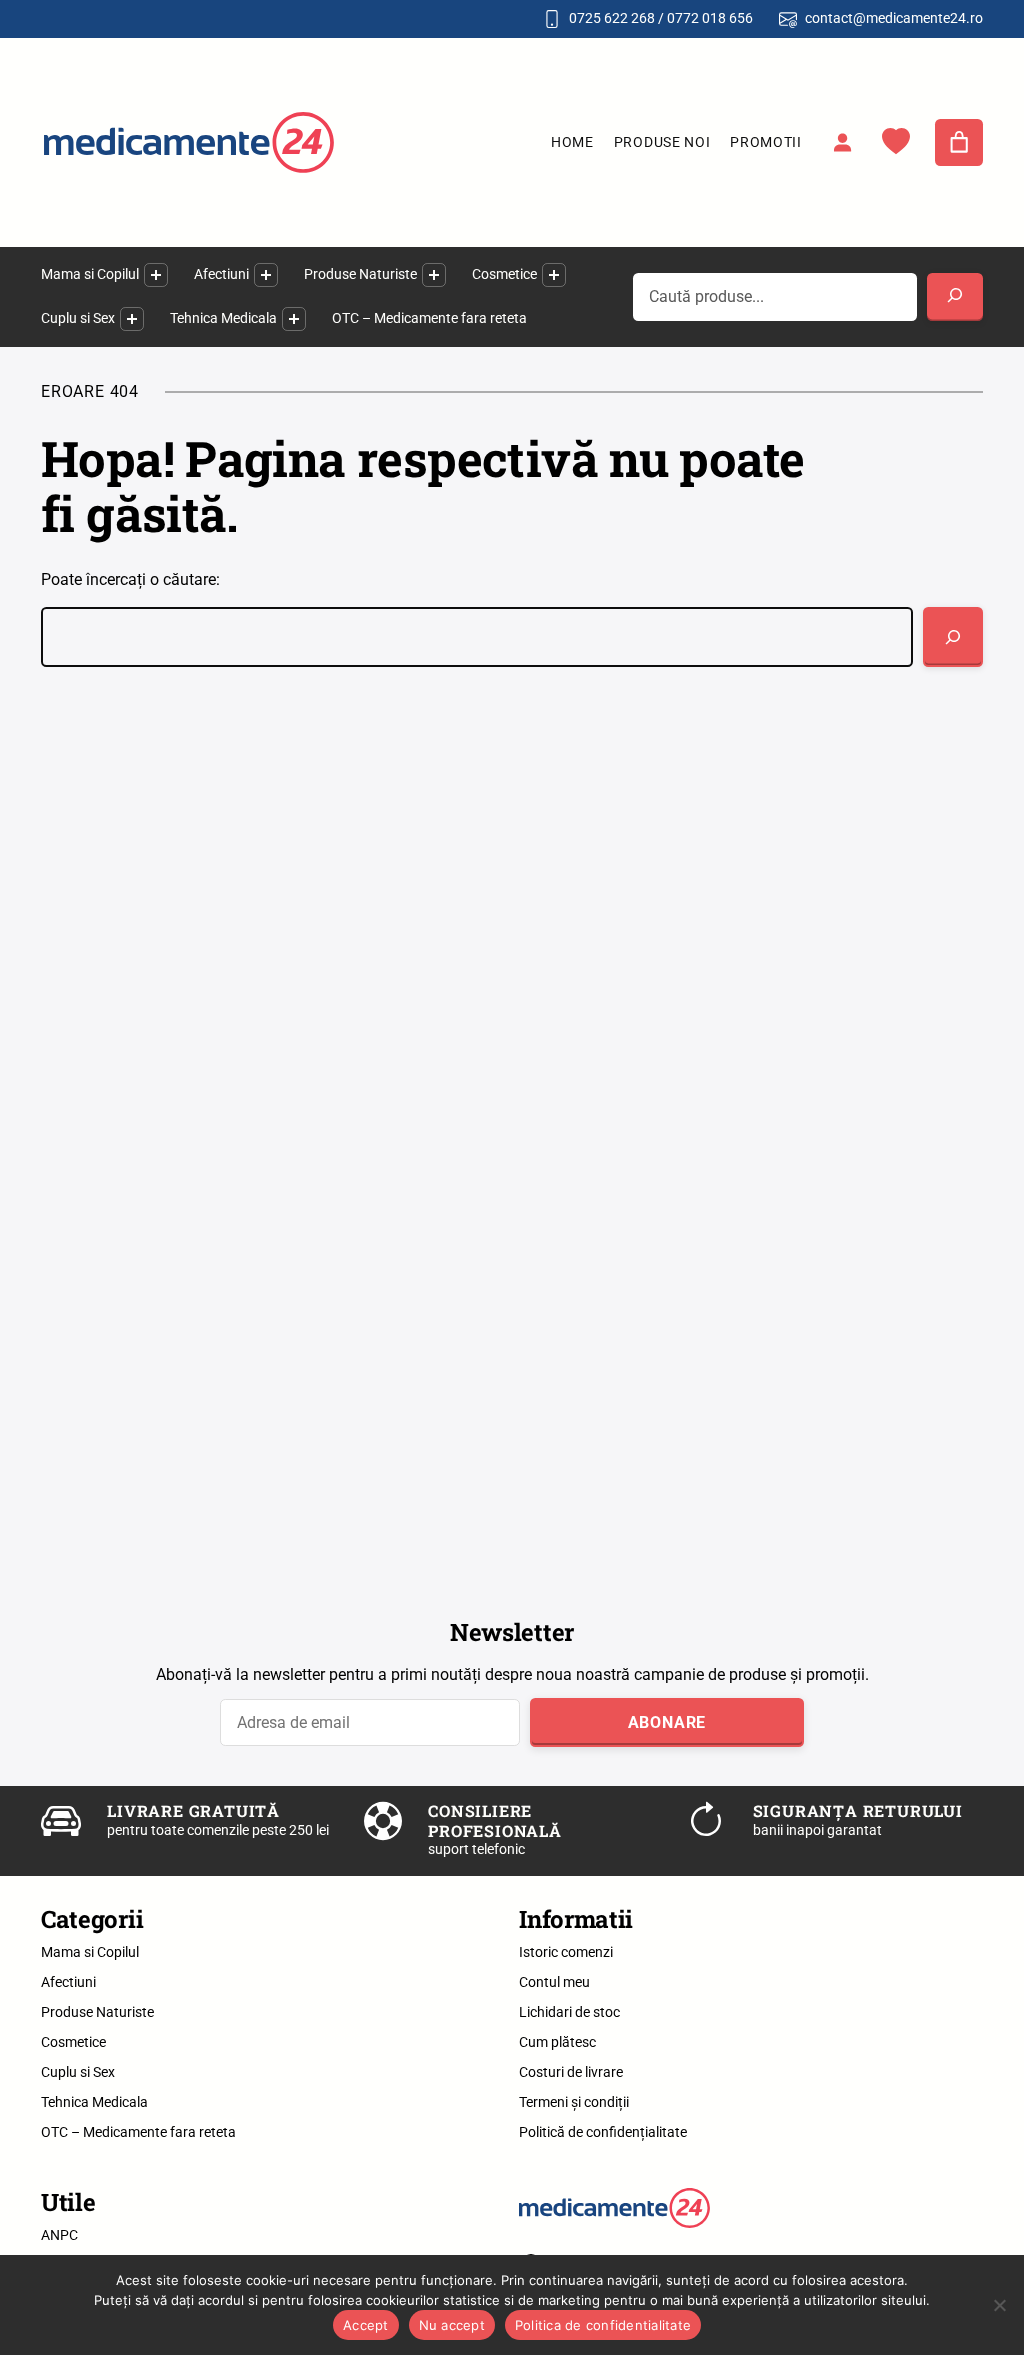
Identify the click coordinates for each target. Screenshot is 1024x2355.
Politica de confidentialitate (603, 2325)
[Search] (955, 297)
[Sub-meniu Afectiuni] (266, 275)
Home (572, 142)
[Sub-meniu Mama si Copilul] (156, 275)
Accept (366, 2325)
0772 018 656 (710, 18)
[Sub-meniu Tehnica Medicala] (294, 319)
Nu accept (452, 2325)
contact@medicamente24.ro (894, 18)
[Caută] (953, 637)
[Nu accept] (999, 2305)
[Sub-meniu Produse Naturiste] (434, 275)
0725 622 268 (612, 18)
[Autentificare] (842, 142)
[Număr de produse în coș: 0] (959, 143)
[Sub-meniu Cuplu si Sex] (132, 319)
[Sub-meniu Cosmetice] (554, 275)
